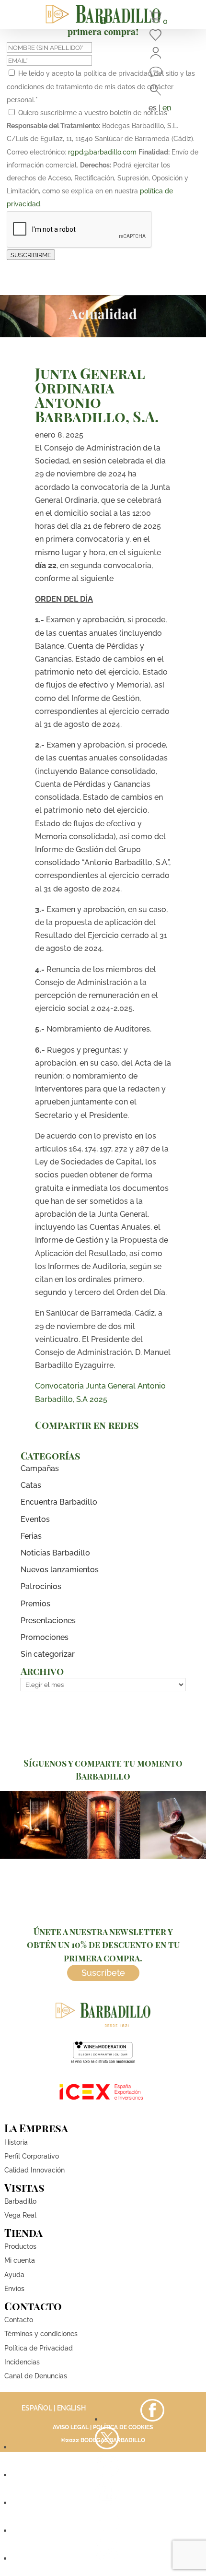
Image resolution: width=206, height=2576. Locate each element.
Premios (35, 1604)
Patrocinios (41, 1586)
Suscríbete (103, 1973)
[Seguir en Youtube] (107, 2503)
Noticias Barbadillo (55, 1553)
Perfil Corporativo (32, 2156)
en (167, 108)
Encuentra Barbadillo (59, 1502)
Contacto (19, 2320)
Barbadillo (20, 2201)
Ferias (31, 1536)
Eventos (35, 1519)
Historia (16, 2142)
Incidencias (22, 2362)
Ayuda (14, 2275)
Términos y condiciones (41, 2334)
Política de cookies (123, 2427)
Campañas (40, 1468)
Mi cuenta (20, 2260)
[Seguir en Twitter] (107, 2447)
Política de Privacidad (39, 2348)
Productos (20, 2246)
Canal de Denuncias (36, 2376)
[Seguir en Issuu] (107, 2558)
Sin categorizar (48, 1654)
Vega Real (20, 2215)
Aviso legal (71, 2427)
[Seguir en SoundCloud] (107, 2531)
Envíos (14, 2289)
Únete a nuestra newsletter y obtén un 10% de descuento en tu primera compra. (103, 1945)
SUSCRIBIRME (31, 255)
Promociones (45, 1637)
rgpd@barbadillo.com (102, 152)
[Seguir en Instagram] (107, 2475)
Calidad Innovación (34, 2170)
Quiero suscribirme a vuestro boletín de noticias (94, 113)
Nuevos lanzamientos (60, 1570)
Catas (31, 1485)
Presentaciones (48, 1620)
